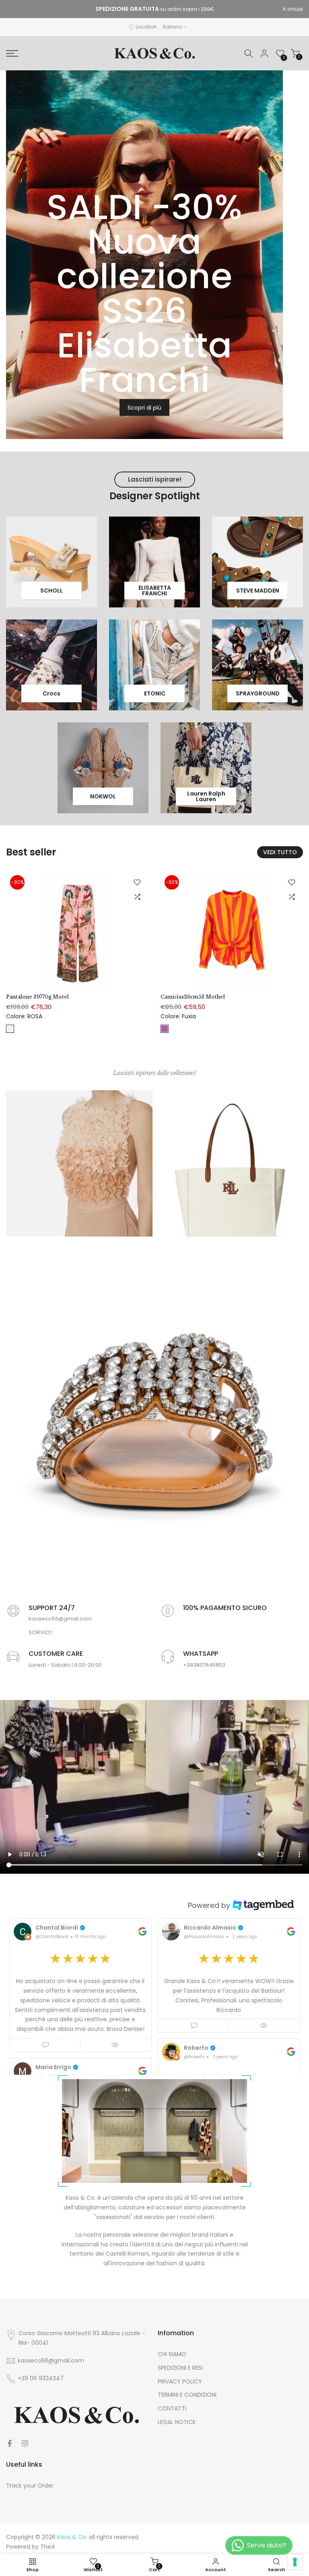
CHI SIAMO (172, 2354)
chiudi (18, 9)
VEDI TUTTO (280, 852)
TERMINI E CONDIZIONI (187, 2395)
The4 (48, 2547)
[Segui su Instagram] (25, 2443)
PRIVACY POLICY (180, 2382)
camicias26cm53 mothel (193, 997)
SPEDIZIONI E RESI (180, 2368)
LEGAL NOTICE (177, 2422)
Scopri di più (144, 408)
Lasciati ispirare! (155, 479)
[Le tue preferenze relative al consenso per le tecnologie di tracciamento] (295, 2562)
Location (146, 27)
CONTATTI (172, 2409)
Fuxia (165, 1028)
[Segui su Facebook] (10, 2443)
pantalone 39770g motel (37, 997)
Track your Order (30, 2486)
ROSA (10, 1028)
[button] (80, 1985)
